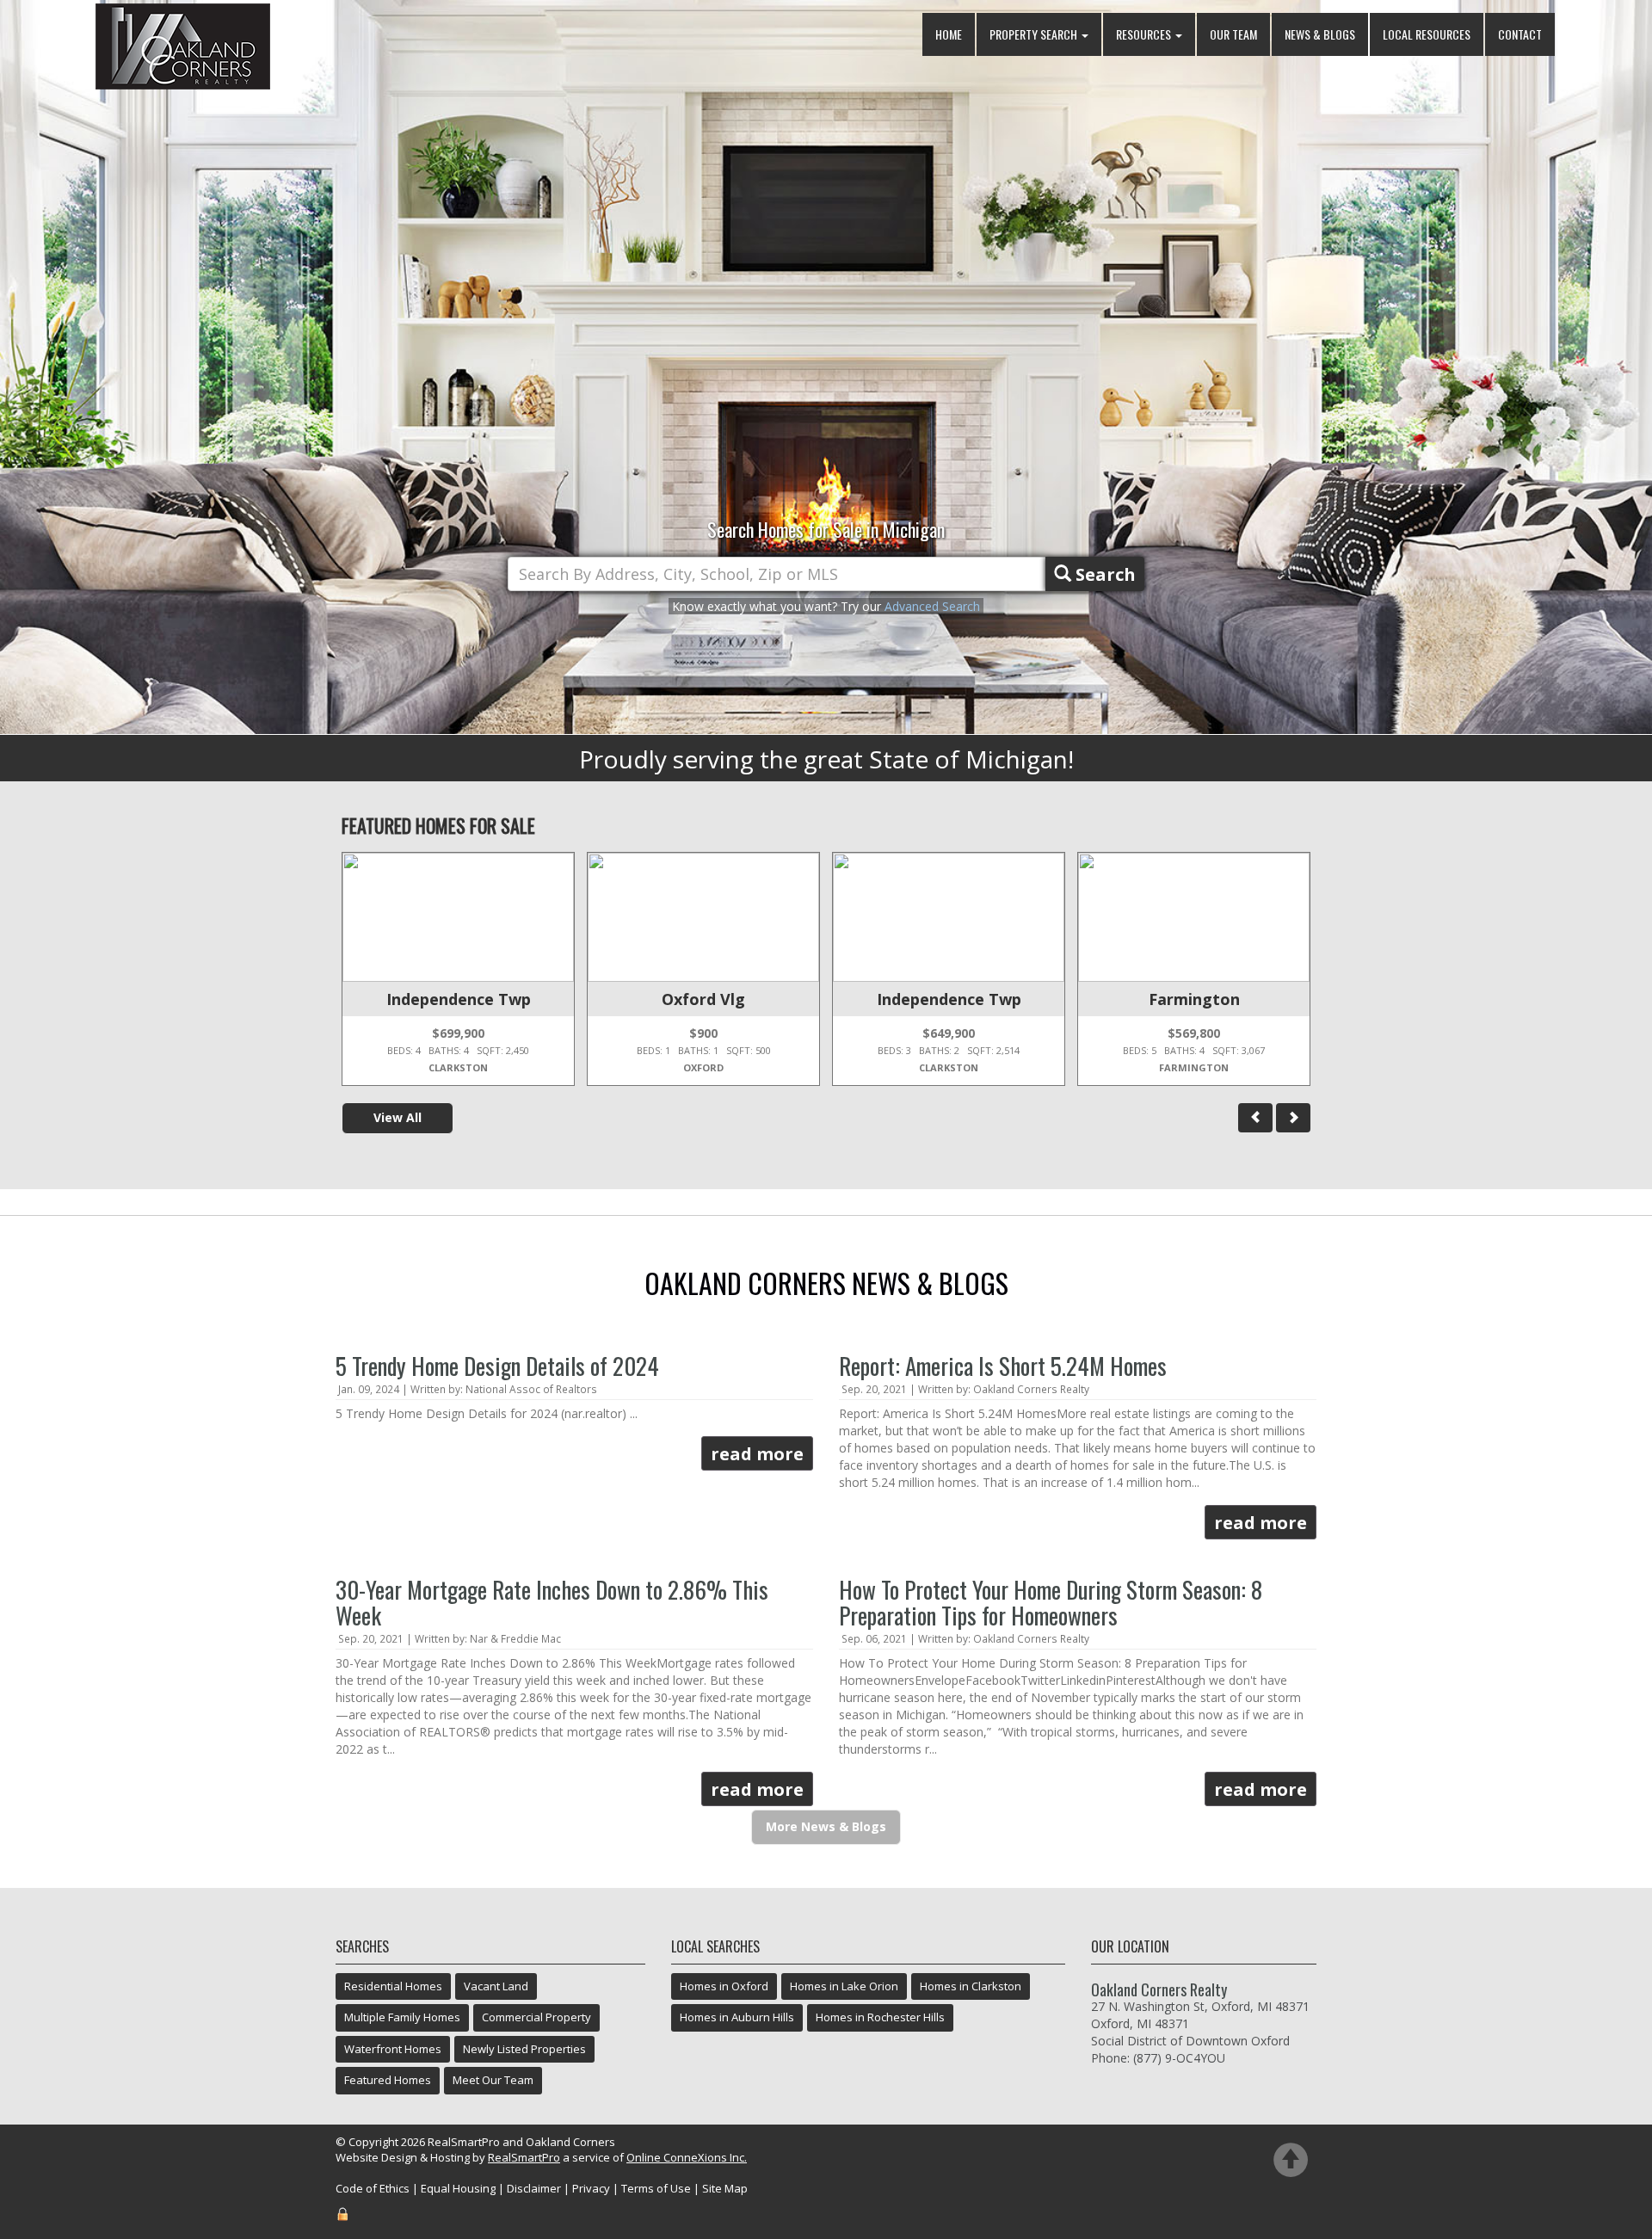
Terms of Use (656, 2188)
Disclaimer (534, 2188)
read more (757, 1454)
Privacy (591, 2188)
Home (949, 34)
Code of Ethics (373, 2188)
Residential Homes (393, 1986)
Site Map (725, 2188)
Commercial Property (536, 2017)
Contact (1520, 34)
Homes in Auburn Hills (737, 2017)
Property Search (1035, 34)
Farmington (1194, 999)
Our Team (1233, 34)
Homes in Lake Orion (844, 1986)
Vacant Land (496, 1986)
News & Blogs (1320, 34)
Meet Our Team (493, 2080)
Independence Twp (459, 999)
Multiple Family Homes (402, 2017)
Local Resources (1427, 34)
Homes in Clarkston (971, 1986)
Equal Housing (458, 2188)
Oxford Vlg (703, 999)
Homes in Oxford (724, 1986)
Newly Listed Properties (524, 2049)
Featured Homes (388, 2080)
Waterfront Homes (393, 2049)
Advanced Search (932, 606)
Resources (1145, 34)
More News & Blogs (826, 1826)
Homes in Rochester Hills (880, 2017)
